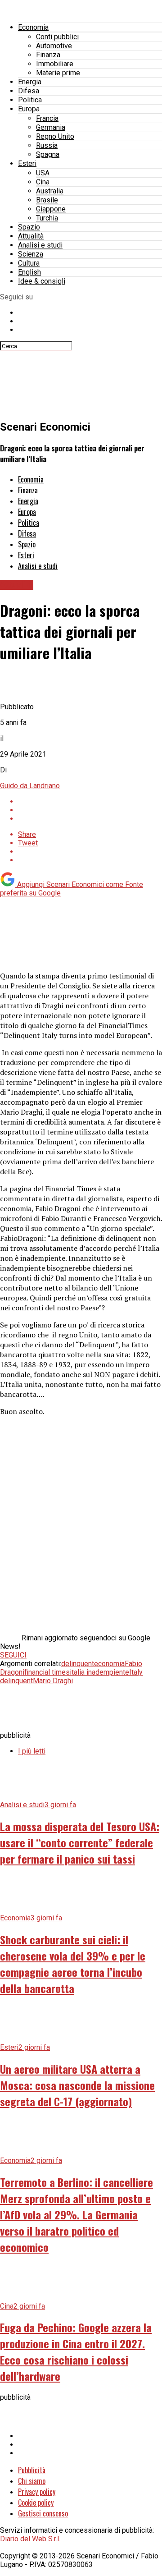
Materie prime (58, 73)
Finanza (48, 55)
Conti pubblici (57, 37)
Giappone (51, 209)
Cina (43, 182)
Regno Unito (55, 136)
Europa (29, 109)
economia (109, 1664)
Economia (33, 27)
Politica (30, 100)
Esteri (27, 163)
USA (43, 173)
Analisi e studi (40, 245)
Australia (50, 191)
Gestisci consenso (43, 2513)
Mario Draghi (53, 1681)
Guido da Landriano (30, 786)
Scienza (31, 254)
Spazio (29, 227)
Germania (51, 127)
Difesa (29, 91)
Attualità (31, 236)
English (29, 272)
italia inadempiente (99, 1672)
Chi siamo (32, 2481)
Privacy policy (37, 2492)
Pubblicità (32, 2470)
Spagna (48, 154)
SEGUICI (13, 1655)
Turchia (47, 218)
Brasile (47, 200)
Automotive (54, 46)
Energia (30, 82)
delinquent (78, 1664)
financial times (47, 1672)
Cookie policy (36, 2503)
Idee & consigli (42, 281)
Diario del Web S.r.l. (30, 2539)
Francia (47, 118)
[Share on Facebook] (90, 801)
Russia (47, 145)
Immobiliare (55, 64)
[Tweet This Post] (90, 810)
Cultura (29, 263)
